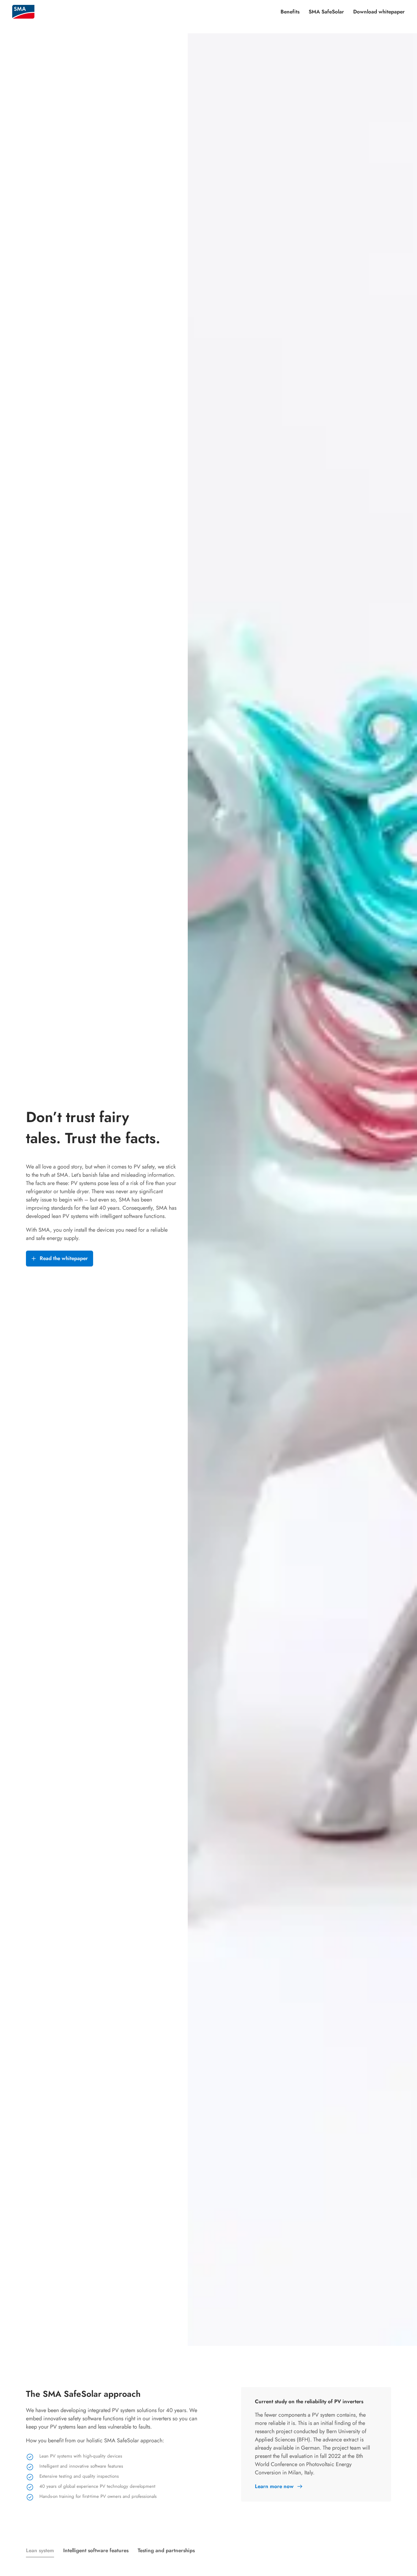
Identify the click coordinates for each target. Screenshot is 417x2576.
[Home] (23, 12)
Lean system (40, 2550)
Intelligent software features (96, 2550)
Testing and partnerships (166, 2550)
